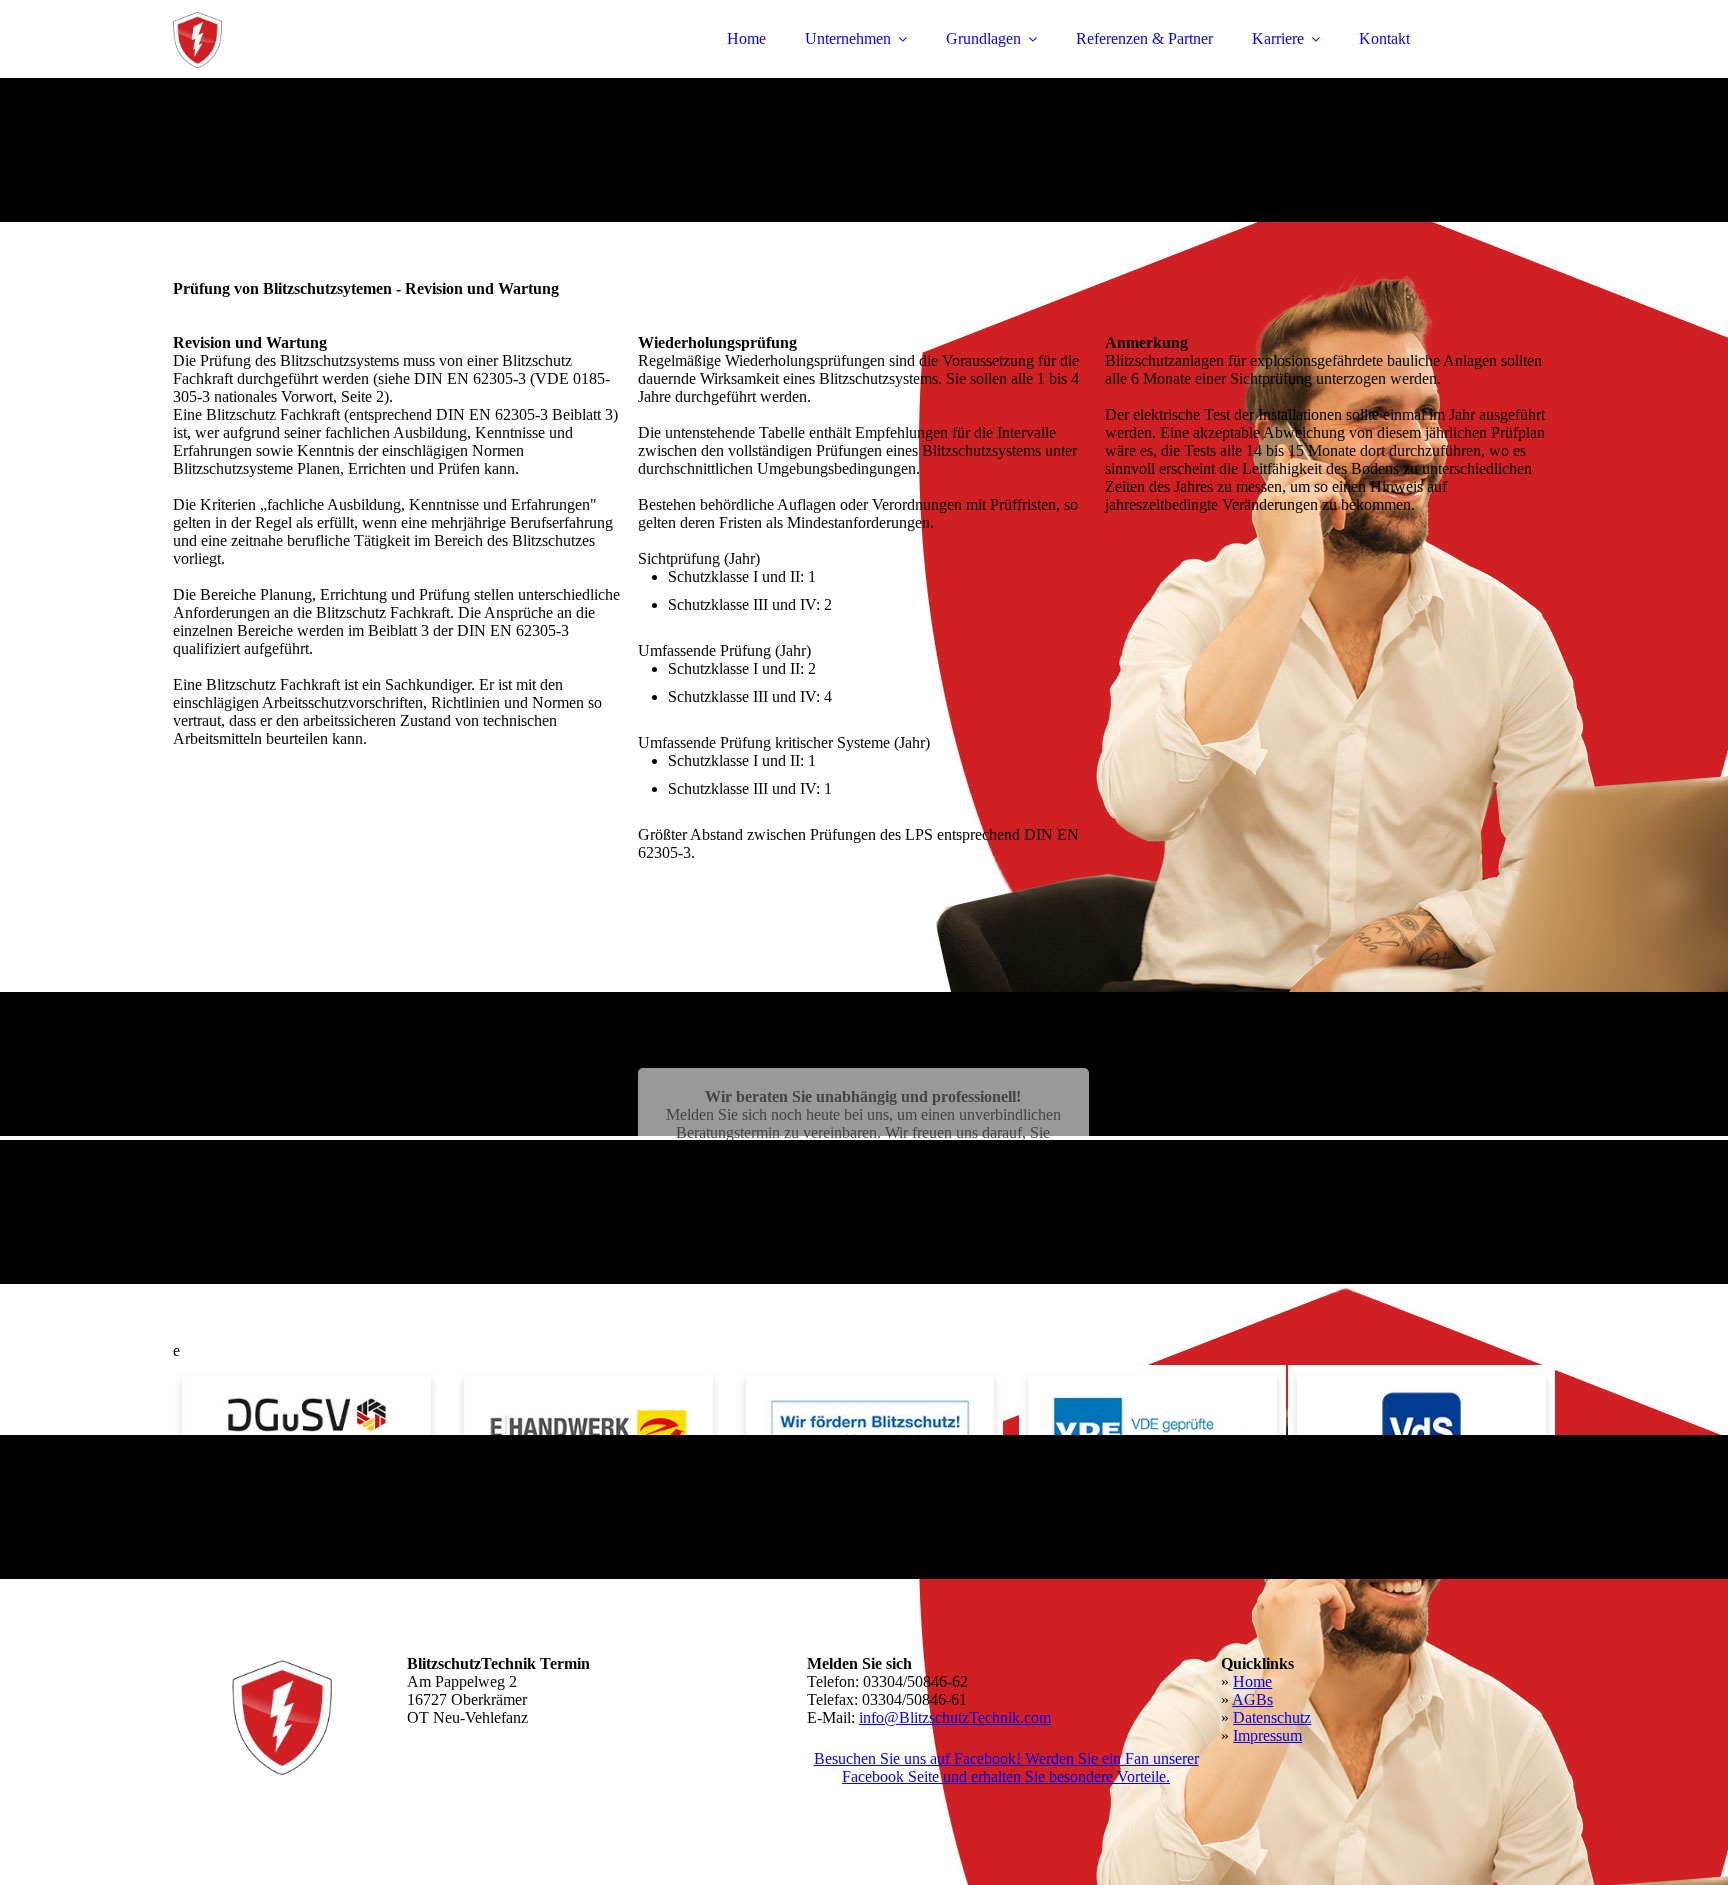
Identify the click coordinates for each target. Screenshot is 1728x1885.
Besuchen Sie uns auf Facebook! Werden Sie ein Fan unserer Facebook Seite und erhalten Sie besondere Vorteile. (1006, 1767)
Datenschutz (1272, 1717)
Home (746, 38)
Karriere (1278, 38)
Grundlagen (983, 38)
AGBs (1252, 1699)
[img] (348, 70)
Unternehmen (848, 38)
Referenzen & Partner (1144, 38)
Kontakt (1384, 38)
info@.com (955, 1717)
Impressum (1267, 1735)
